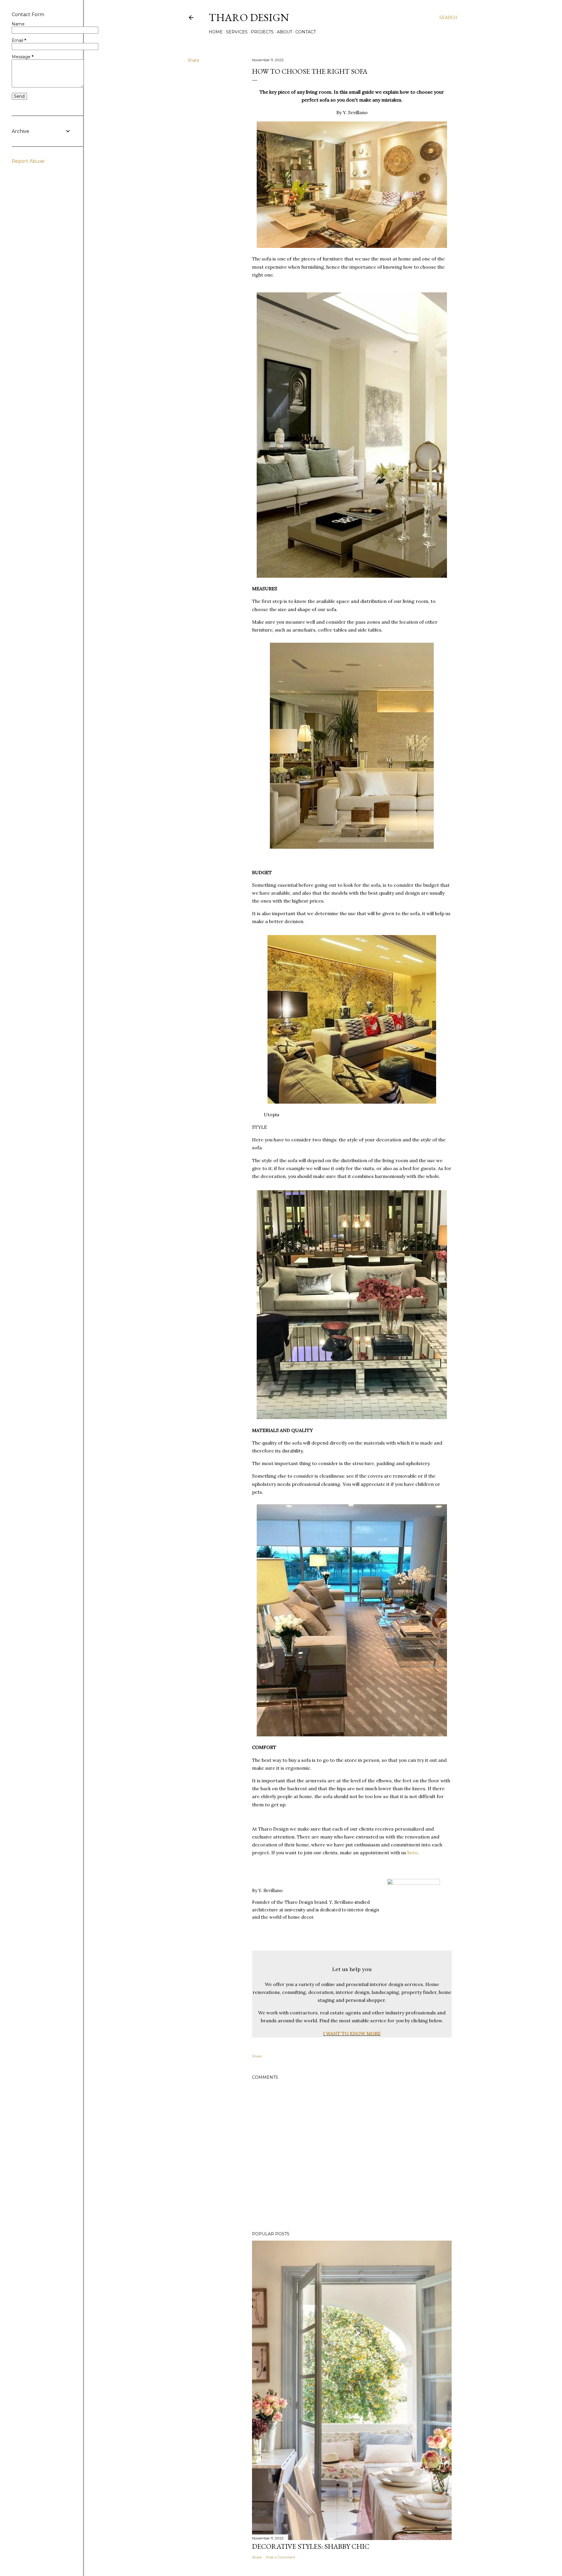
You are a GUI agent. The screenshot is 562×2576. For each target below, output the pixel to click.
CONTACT (306, 32)
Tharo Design (249, 17)
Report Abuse (28, 161)
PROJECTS (262, 32)
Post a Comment (281, 2557)
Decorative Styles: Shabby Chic (311, 2546)
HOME (216, 32)
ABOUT (285, 32)
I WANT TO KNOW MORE (352, 2033)
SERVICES (237, 32)
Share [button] (193, 60)
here (413, 1853)
